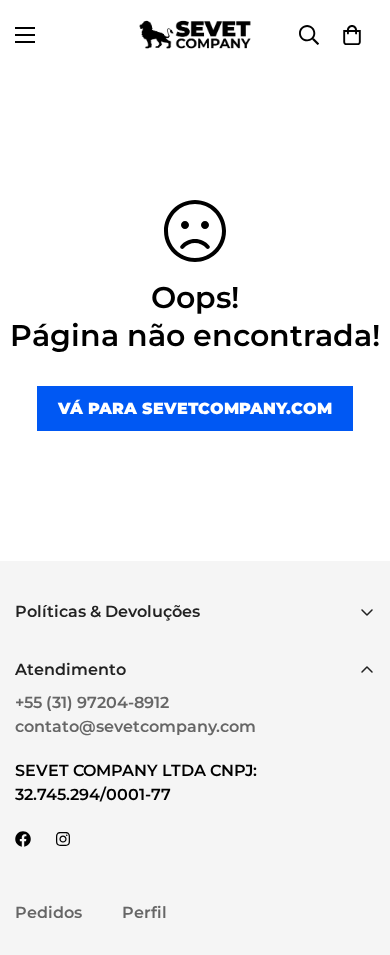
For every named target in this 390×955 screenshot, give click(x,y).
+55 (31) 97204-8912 (92, 702)
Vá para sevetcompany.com (195, 408)
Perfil (144, 912)
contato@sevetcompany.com (135, 726)
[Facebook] (23, 839)
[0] (352, 35)
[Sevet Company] (195, 34)
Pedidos (48, 912)
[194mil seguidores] (63, 839)
